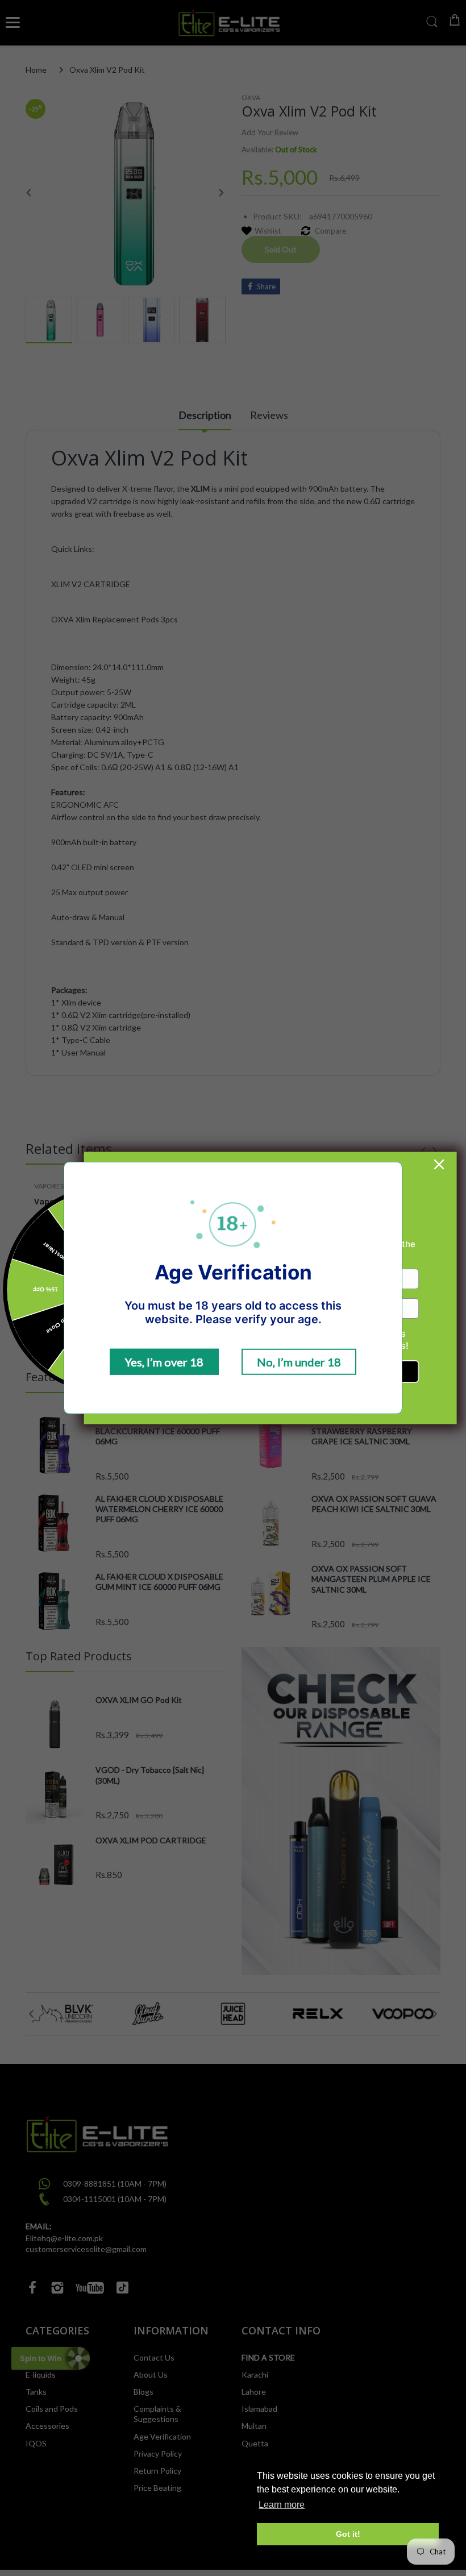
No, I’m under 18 (299, 1362)
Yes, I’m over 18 (164, 1362)
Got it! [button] (348, 2534)
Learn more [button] (282, 2505)
